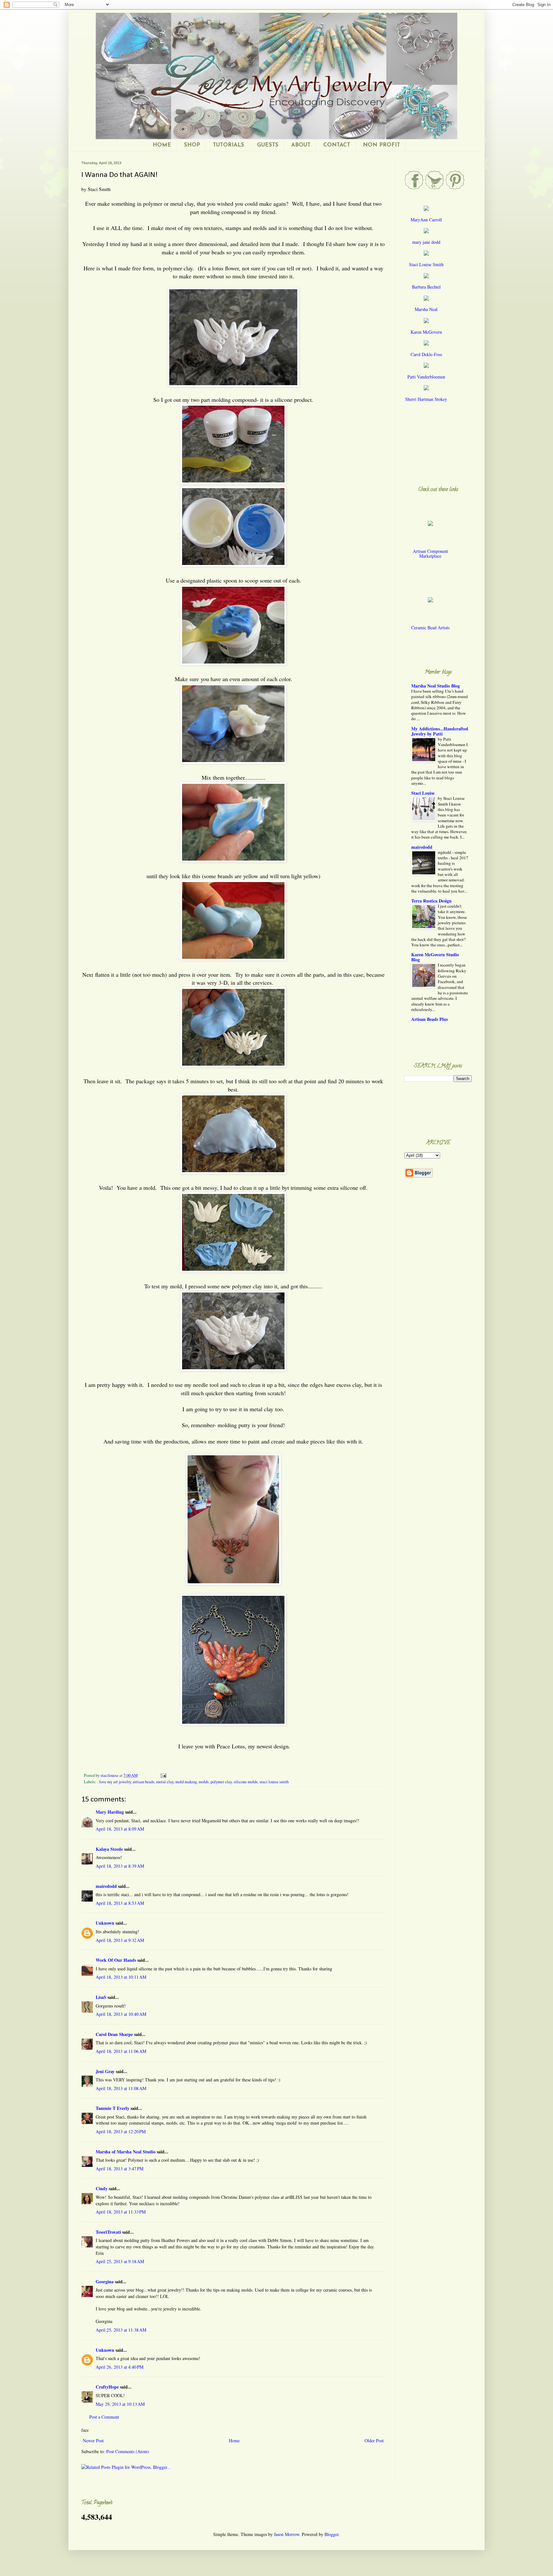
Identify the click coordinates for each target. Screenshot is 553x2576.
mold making (186, 1782)
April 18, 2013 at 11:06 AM (121, 2051)
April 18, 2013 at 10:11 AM (121, 1977)
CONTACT (337, 145)
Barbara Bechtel (426, 287)
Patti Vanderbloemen (426, 377)
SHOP (192, 145)
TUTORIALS (228, 145)
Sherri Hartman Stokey (426, 399)
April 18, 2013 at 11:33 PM (121, 2212)
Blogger (332, 2534)
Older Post (374, 2441)
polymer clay (221, 1782)
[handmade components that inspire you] (430, 528)
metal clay (165, 1782)
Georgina (105, 2282)
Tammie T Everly (112, 2108)
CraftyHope (107, 2387)
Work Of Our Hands (116, 1960)
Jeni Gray (105, 2071)
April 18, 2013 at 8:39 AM (120, 1866)
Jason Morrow (287, 2534)
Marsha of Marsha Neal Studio (126, 2152)
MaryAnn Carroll (426, 220)
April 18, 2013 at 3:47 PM (120, 2169)
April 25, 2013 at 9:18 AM (120, 2261)
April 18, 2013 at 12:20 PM (121, 2131)
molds (204, 1782)
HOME (162, 145)
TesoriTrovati (108, 2232)
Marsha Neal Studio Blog (436, 686)
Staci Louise (423, 793)
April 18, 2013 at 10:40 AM (121, 2014)
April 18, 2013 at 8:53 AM (120, 1903)
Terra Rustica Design (431, 901)
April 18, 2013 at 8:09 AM (120, 1829)
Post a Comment (104, 2417)
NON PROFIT (381, 145)
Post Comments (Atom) (128, 2451)
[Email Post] (163, 1775)
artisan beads (144, 1782)
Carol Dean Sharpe (114, 2034)
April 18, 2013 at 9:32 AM (120, 1940)
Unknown (105, 1923)
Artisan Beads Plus (429, 1019)
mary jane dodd (426, 242)
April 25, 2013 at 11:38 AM (121, 2330)
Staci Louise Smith (426, 264)
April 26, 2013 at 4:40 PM (120, 2367)
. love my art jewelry (114, 1782)
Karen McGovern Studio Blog (435, 957)
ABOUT (301, 145)
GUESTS (268, 145)
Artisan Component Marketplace (430, 553)
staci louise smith (274, 1782)
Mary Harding (110, 1812)
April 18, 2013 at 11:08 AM (121, 2088)
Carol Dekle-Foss (426, 354)
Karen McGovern (426, 332)
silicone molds (246, 1782)
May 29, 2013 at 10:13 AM (120, 2404)
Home (234, 2441)
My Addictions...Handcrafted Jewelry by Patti (440, 731)
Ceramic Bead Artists (430, 628)
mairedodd (106, 1886)
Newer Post (93, 2441)
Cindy (102, 2188)
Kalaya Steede (109, 1849)
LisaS (101, 1997)
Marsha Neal (426, 309)
